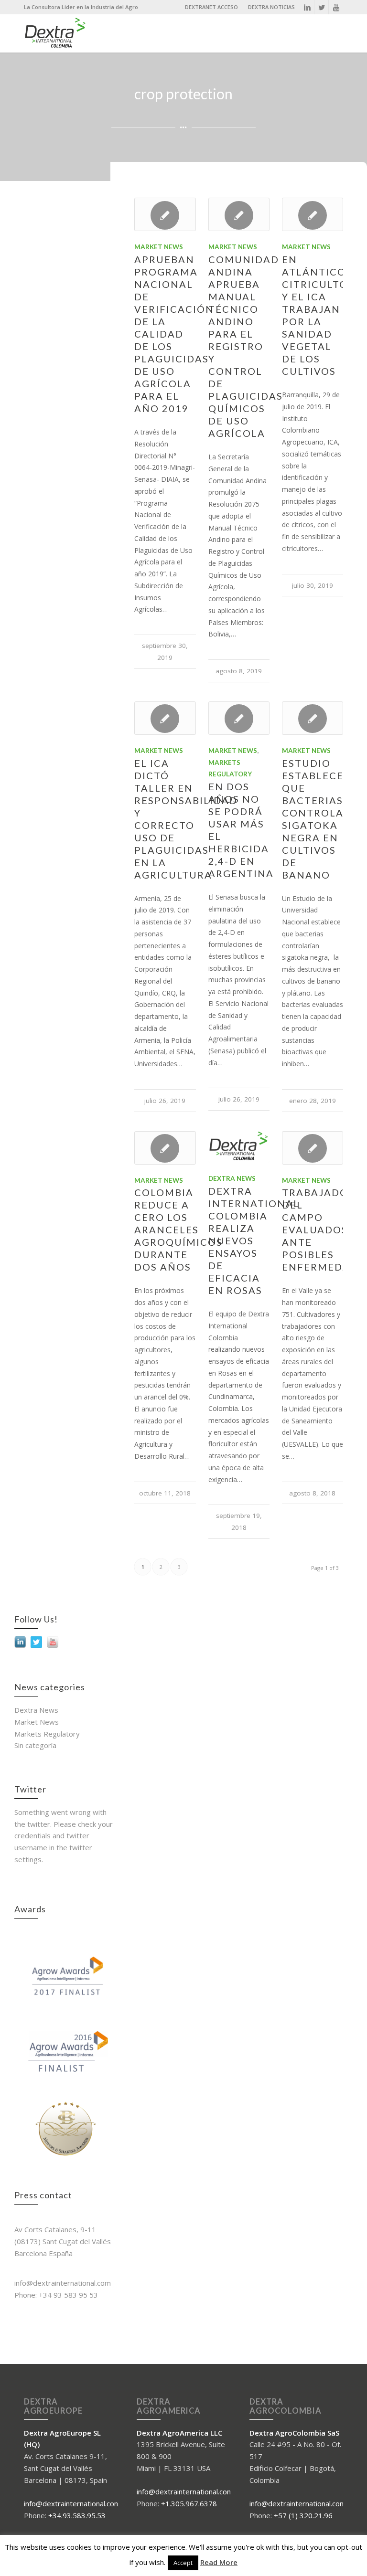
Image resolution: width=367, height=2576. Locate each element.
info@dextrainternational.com (72, 2503)
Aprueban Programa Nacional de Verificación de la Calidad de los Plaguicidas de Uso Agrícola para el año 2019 (174, 334)
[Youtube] (336, 7)
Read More (219, 2562)
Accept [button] (183, 2563)
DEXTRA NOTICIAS (271, 7)
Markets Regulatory (47, 1734)
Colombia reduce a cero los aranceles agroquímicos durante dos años (178, 1230)
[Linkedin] (307, 7)
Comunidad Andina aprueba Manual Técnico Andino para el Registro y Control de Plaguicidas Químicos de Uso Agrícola (246, 346)
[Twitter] (321, 7)
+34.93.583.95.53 (77, 2515)
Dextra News (232, 1178)
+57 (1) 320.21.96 (303, 2515)
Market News (159, 247)
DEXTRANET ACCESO (211, 7)
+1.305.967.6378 (189, 2503)
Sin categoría (35, 1745)
